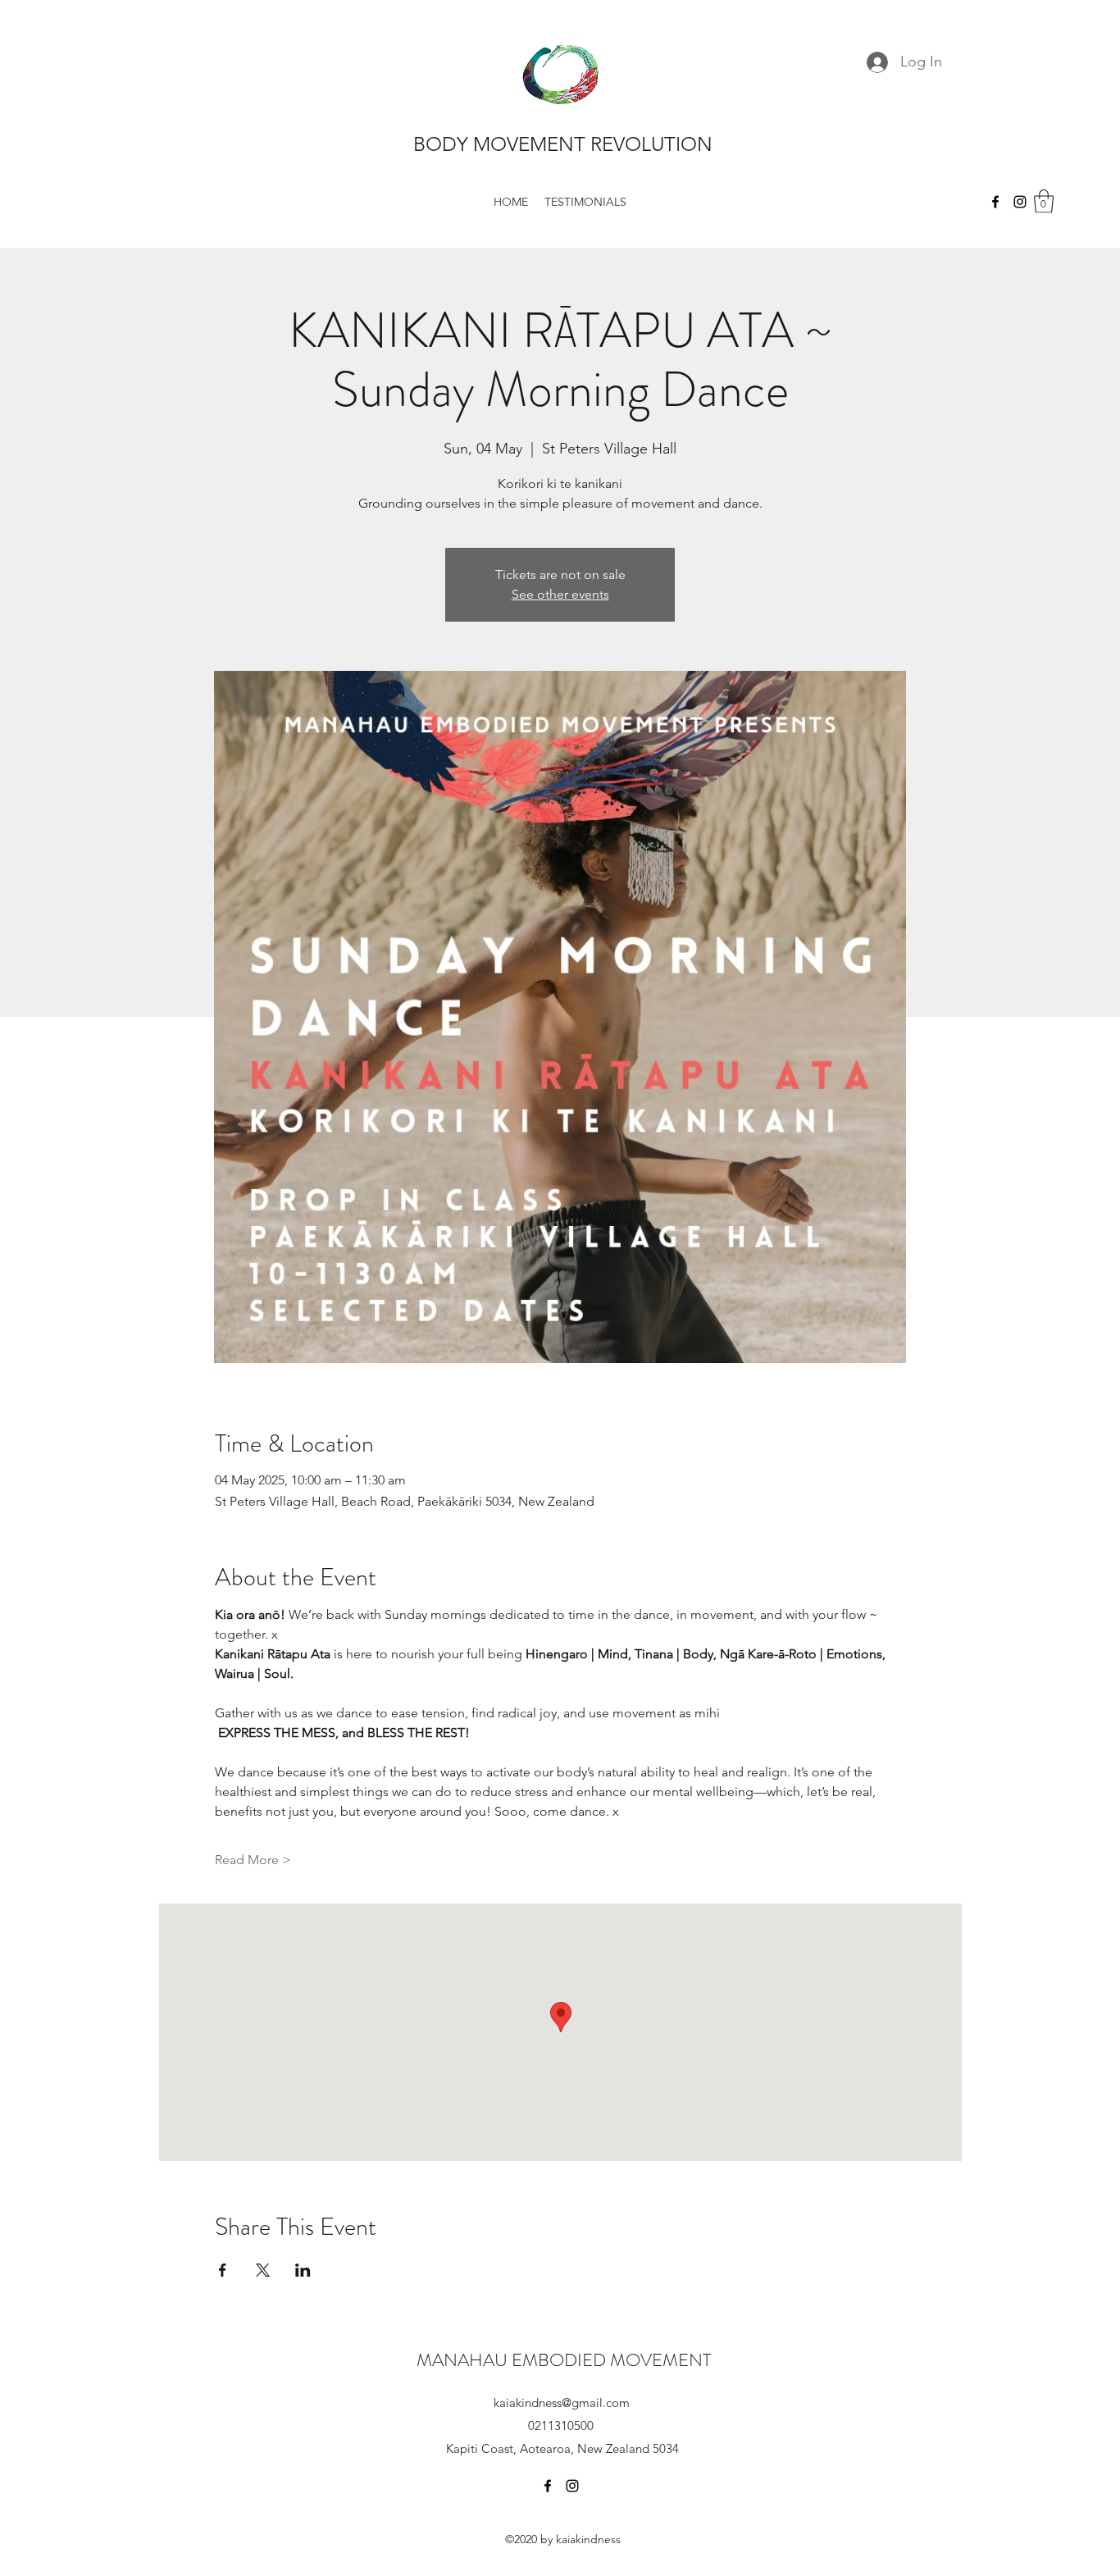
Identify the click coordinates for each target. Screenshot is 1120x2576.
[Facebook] (995, 202)
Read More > (253, 1860)
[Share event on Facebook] (223, 2270)
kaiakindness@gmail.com (562, 2403)
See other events (560, 594)
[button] (1044, 201)
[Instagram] (1020, 202)
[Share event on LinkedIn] (303, 2270)
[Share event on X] (263, 2270)
